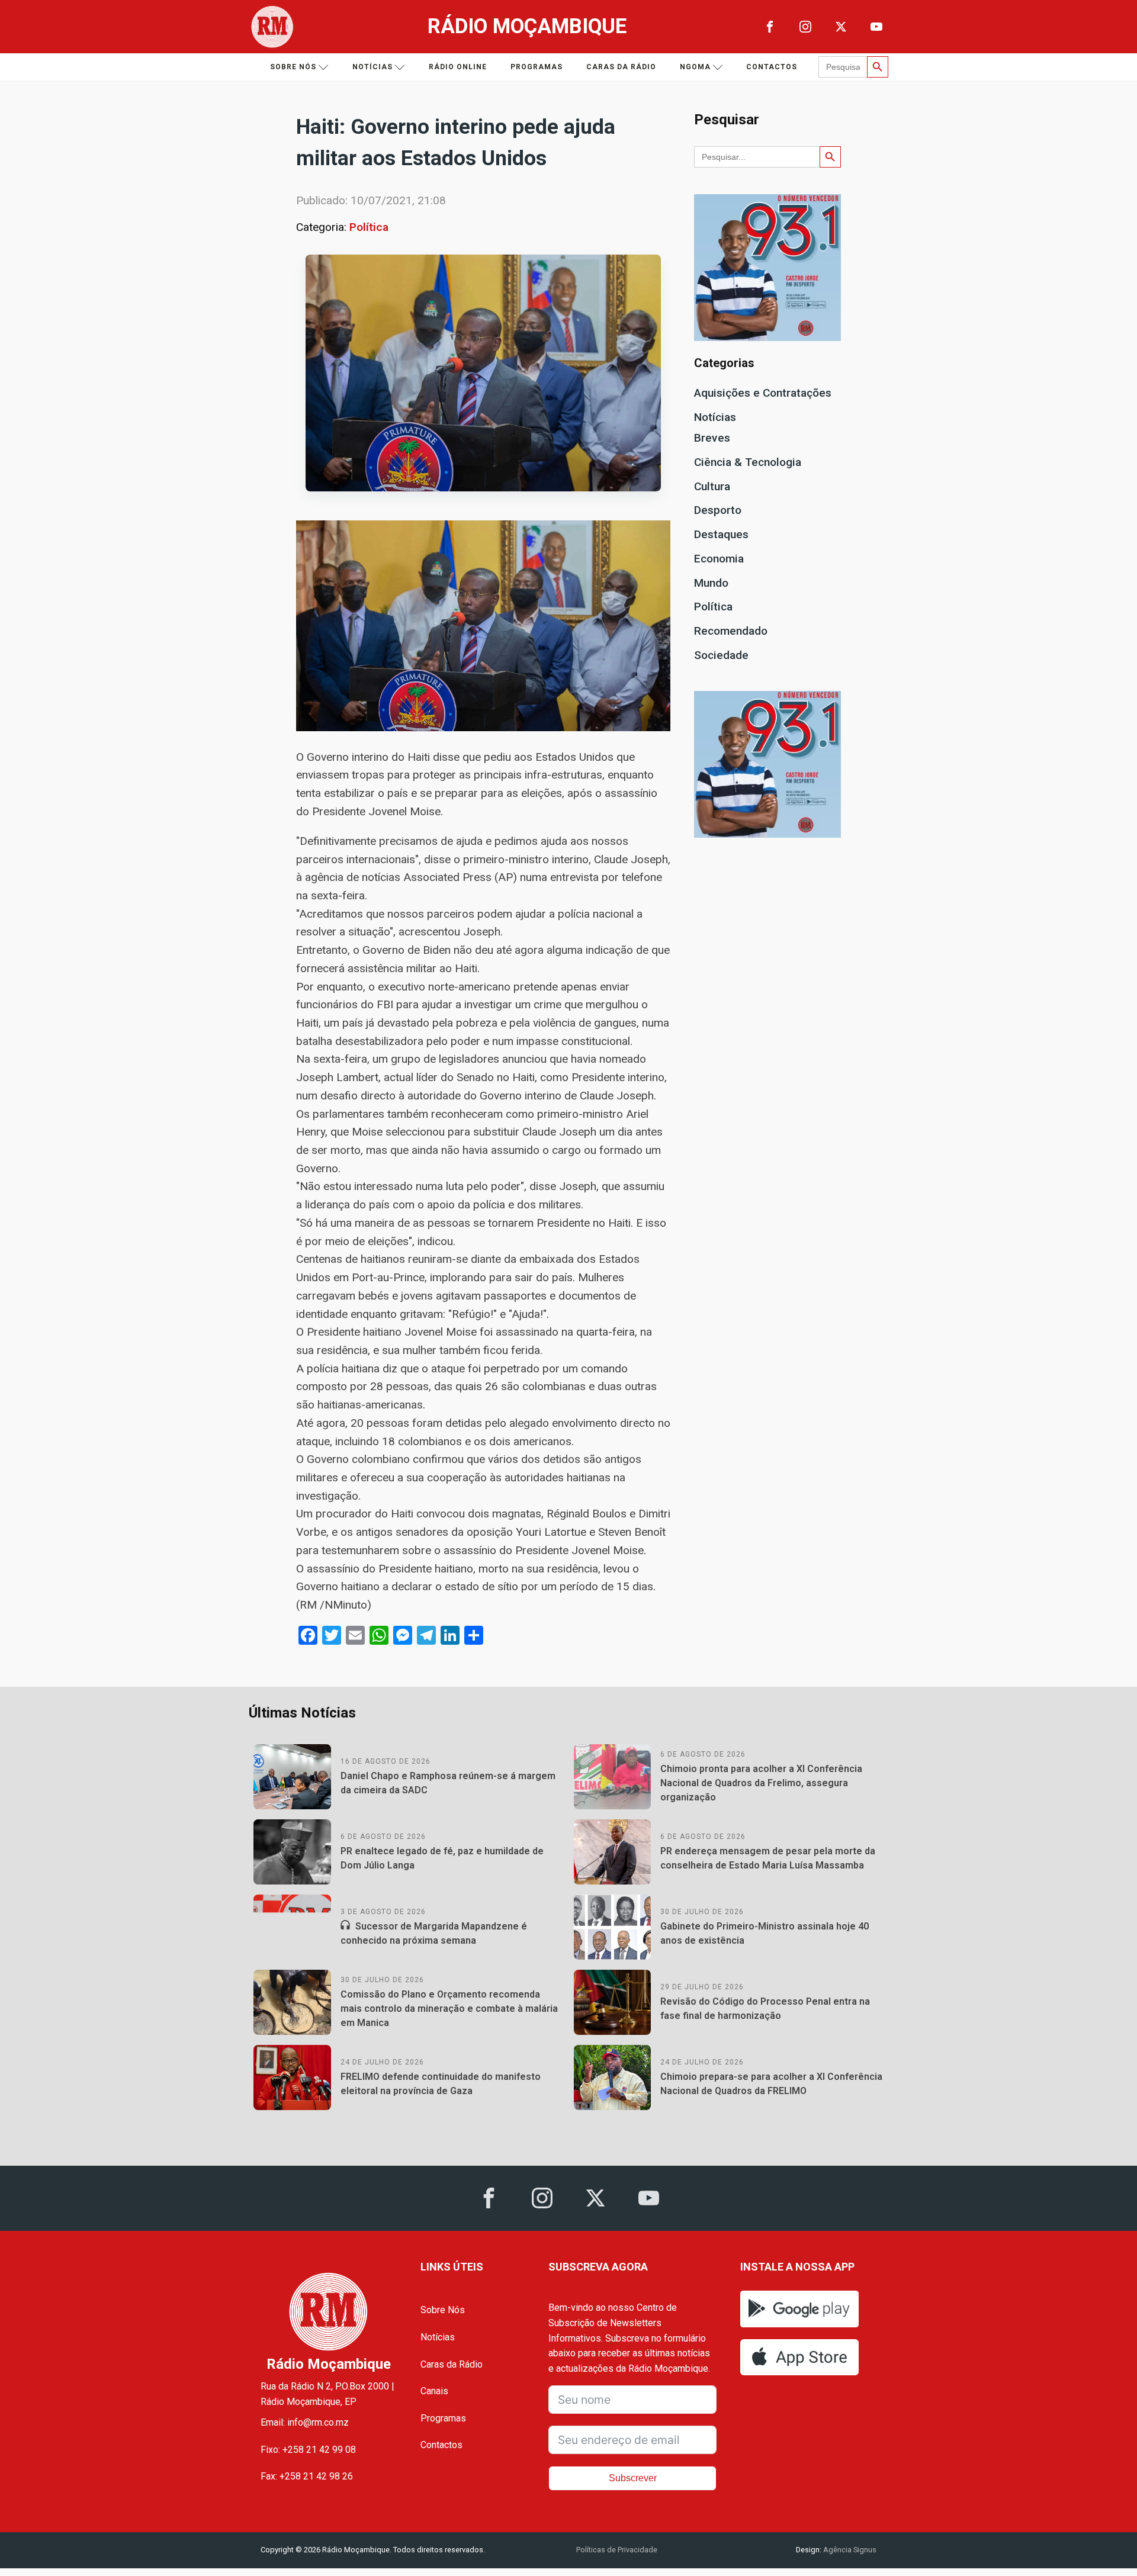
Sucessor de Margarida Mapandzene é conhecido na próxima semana (434, 1933)
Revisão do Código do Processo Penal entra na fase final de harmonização (765, 2009)
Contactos (772, 67)
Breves (712, 438)
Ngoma (695, 67)
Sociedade (721, 655)
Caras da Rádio (621, 67)
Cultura (712, 486)
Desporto (718, 510)
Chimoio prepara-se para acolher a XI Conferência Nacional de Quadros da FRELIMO (771, 2084)
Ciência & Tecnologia (748, 462)
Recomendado (731, 631)
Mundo (711, 583)
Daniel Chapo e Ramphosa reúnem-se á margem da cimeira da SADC (448, 1783)
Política (369, 227)
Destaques (721, 534)
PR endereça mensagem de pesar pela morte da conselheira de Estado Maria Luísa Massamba (768, 1858)
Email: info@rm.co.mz (305, 2422)
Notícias (372, 67)
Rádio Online (458, 67)
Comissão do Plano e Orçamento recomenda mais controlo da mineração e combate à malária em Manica (449, 2009)
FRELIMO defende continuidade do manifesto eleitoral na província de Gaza (441, 2084)
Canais (434, 2391)
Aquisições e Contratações (763, 393)
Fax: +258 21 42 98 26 (307, 2476)
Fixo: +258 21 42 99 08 (308, 2450)
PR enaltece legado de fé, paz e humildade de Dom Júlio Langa (442, 1858)
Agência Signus (849, 2550)
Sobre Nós (443, 2310)
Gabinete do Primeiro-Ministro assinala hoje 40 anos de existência (765, 1933)
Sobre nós (293, 67)
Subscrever (633, 2478)
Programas (537, 67)
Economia (719, 559)
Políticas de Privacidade (617, 2550)
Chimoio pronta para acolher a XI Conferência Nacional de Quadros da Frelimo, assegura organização (761, 1783)
